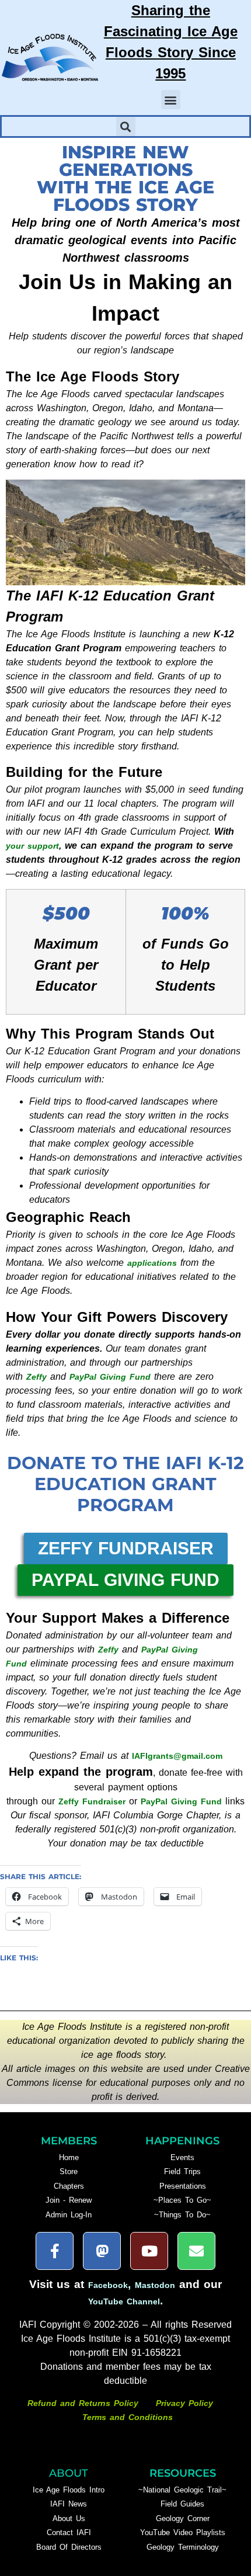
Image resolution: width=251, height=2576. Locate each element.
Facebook (108, 2285)
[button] (171, 100)
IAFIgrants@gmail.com (177, 1756)
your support (32, 846)
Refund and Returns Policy (85, 2403)
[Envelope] (196, 2251)
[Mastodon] (102, 2251)
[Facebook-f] (55, 2251)
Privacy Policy (184, 2403)
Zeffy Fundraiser (92, 1801)
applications (152, 1263)
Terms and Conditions (128, 2417)
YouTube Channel (124, 2301)
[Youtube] (149, 2251)
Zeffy (36, 1377)
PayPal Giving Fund (110, 1377)
